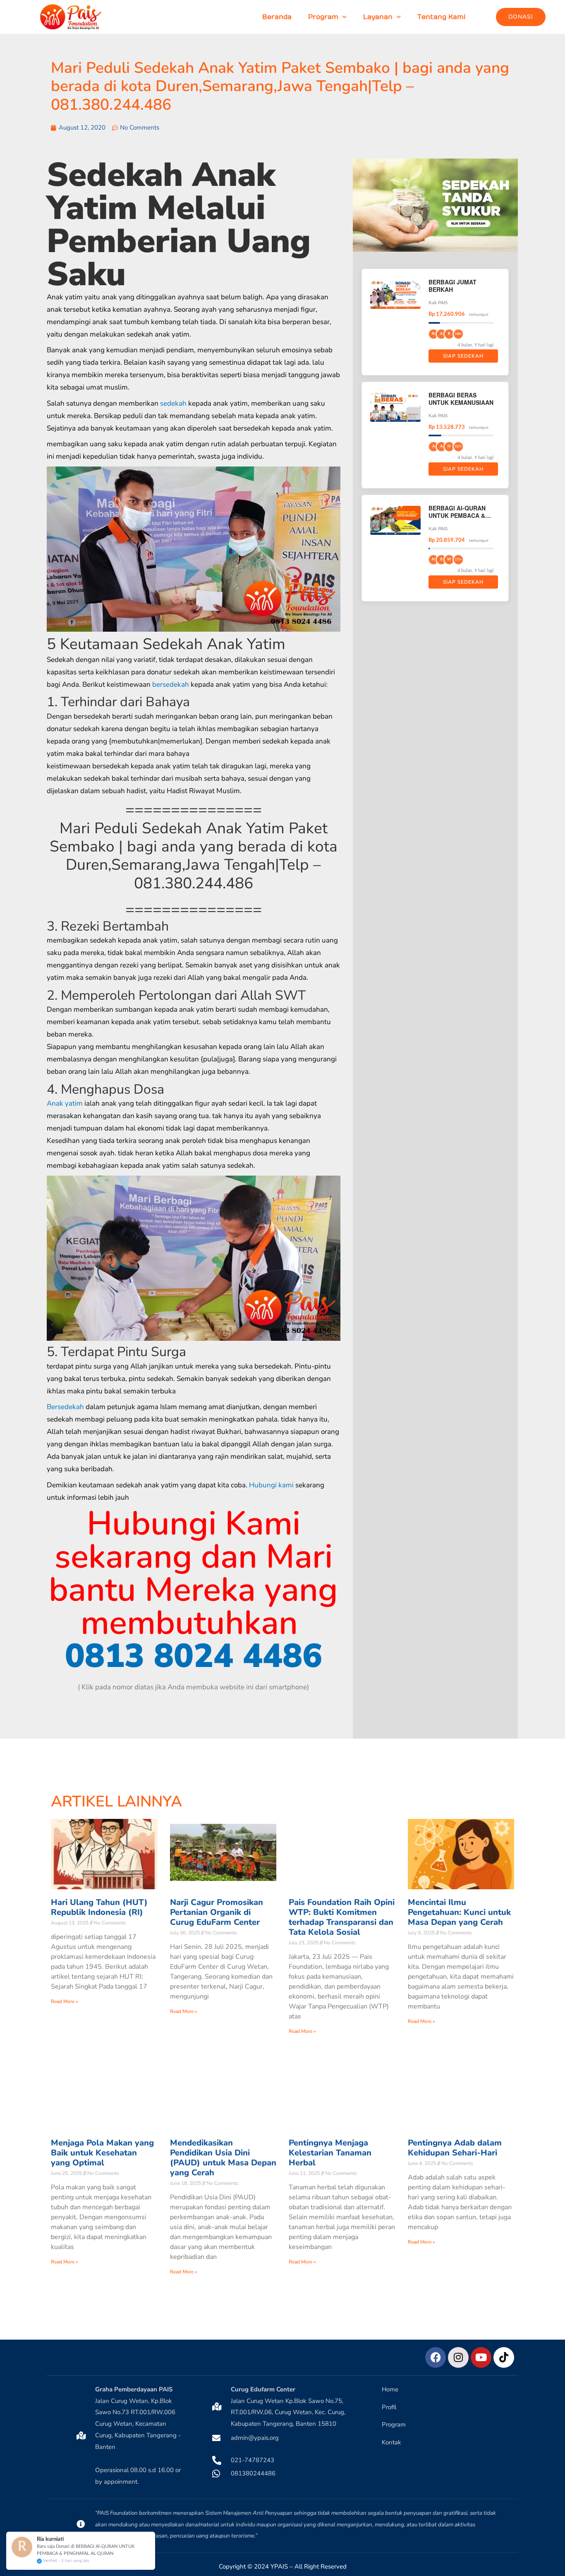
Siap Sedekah (463, 356)
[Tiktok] (504, 2357)
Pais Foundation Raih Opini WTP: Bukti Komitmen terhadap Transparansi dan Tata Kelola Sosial (342, 1917)
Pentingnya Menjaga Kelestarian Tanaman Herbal (330, 2153)
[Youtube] (481, 2357)
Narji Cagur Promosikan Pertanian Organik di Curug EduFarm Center (217, 1912)
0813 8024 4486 (194, 1656)
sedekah (173, 403)
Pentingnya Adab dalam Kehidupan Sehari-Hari (455, 2148)
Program (323, 17)
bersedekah (171, 684)
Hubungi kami (271, 1485)
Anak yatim (65, 1103)
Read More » (64, 2001)
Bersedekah (65, 1407)
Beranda (277, 17)
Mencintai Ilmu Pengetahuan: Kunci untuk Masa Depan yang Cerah (459, 1912)
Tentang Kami (442, 17)
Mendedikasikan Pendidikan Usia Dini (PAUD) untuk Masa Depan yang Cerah (223, 2158)
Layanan (378, 17)
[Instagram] (458, 2357)
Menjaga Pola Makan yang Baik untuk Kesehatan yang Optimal (102, 2153)
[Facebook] (436, 2357)
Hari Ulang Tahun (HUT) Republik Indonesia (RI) (99, 1907)
